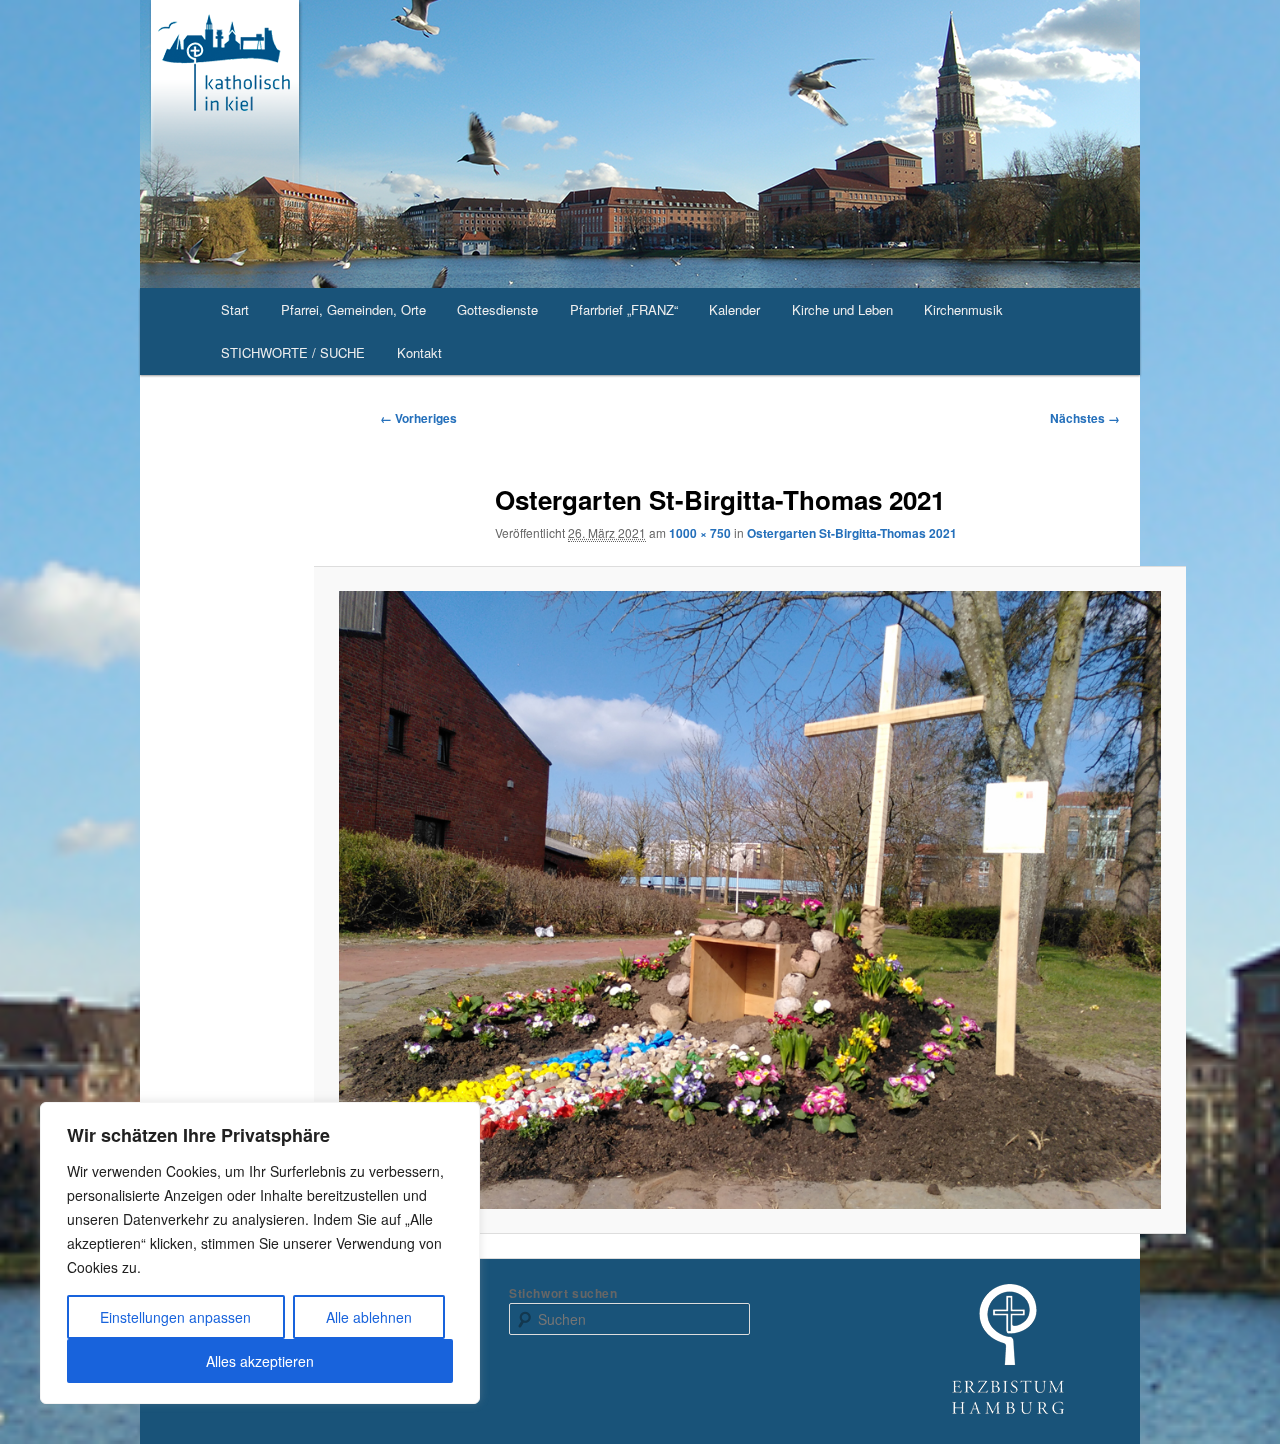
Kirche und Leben (842, 309)
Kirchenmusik (963, 309)
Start (235, 309)
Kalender (734, 309)
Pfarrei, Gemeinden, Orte (353, 309)
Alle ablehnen (369, 1317)
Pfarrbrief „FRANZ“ (624, 309)
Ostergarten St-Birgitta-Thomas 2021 (852, 533)
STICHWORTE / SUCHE (293, 352)
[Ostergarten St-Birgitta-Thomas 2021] (750, 899)
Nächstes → (1085, 418)
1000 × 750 (700, 533)
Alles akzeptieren (260, 1361)
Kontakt (419, 352)
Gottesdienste (497, 309)
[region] (260, 1253)
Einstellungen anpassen (175, 1317)
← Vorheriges (418, 418)
